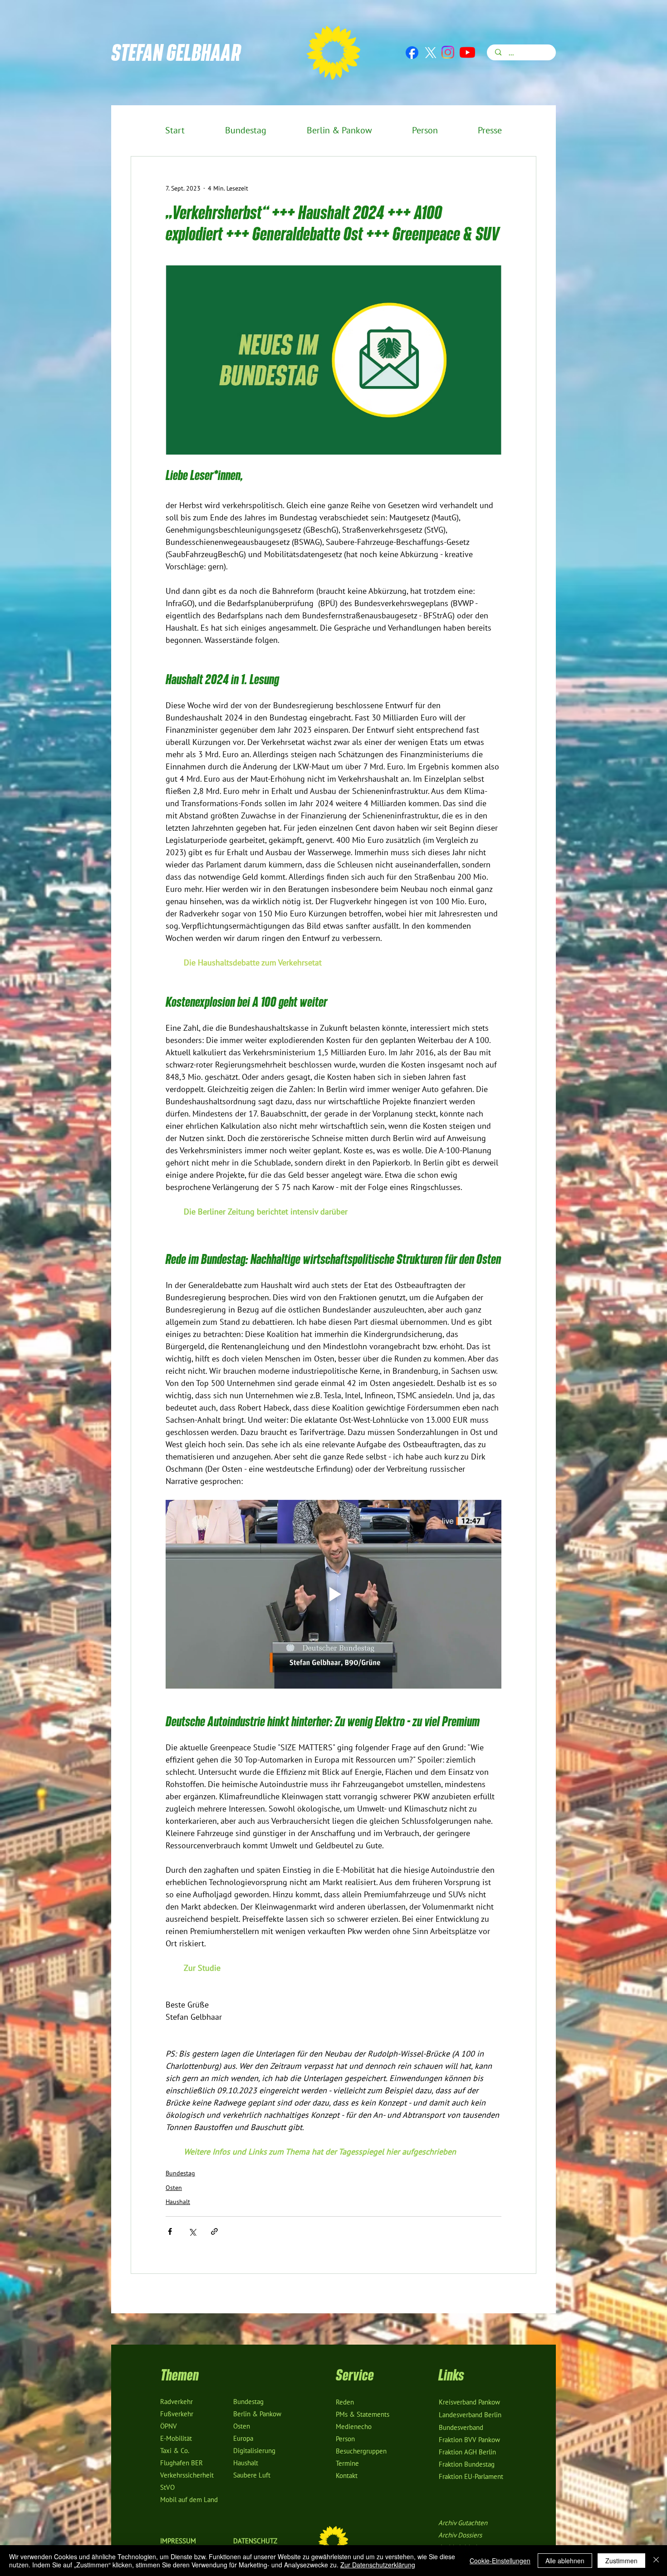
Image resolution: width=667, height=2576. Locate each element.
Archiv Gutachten (463, 2523)
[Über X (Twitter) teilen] (192, 2231)
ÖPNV (169, 2426)
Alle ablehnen (565, 2561)
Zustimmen (621, 2561)
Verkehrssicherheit (187, 2475)
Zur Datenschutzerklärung (378, 2565)
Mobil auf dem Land (189, 2500)
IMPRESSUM (178, 2541)
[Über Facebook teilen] (170, 2231)
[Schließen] (656, 2561)
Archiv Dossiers (460, 2535)
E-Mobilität (176, 2439)
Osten (174, 2188)
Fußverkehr (177, 2414)
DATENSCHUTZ (255, 2541)
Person (345, 2439)
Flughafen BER (181, 2463)
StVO (167, 2488)
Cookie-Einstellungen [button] (500, 2561)
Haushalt (178, 2202)
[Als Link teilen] (214, 2231)
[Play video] (333, 1594)
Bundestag (180, 2173)
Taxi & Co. (175, 2451)
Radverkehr (177, 2402)
